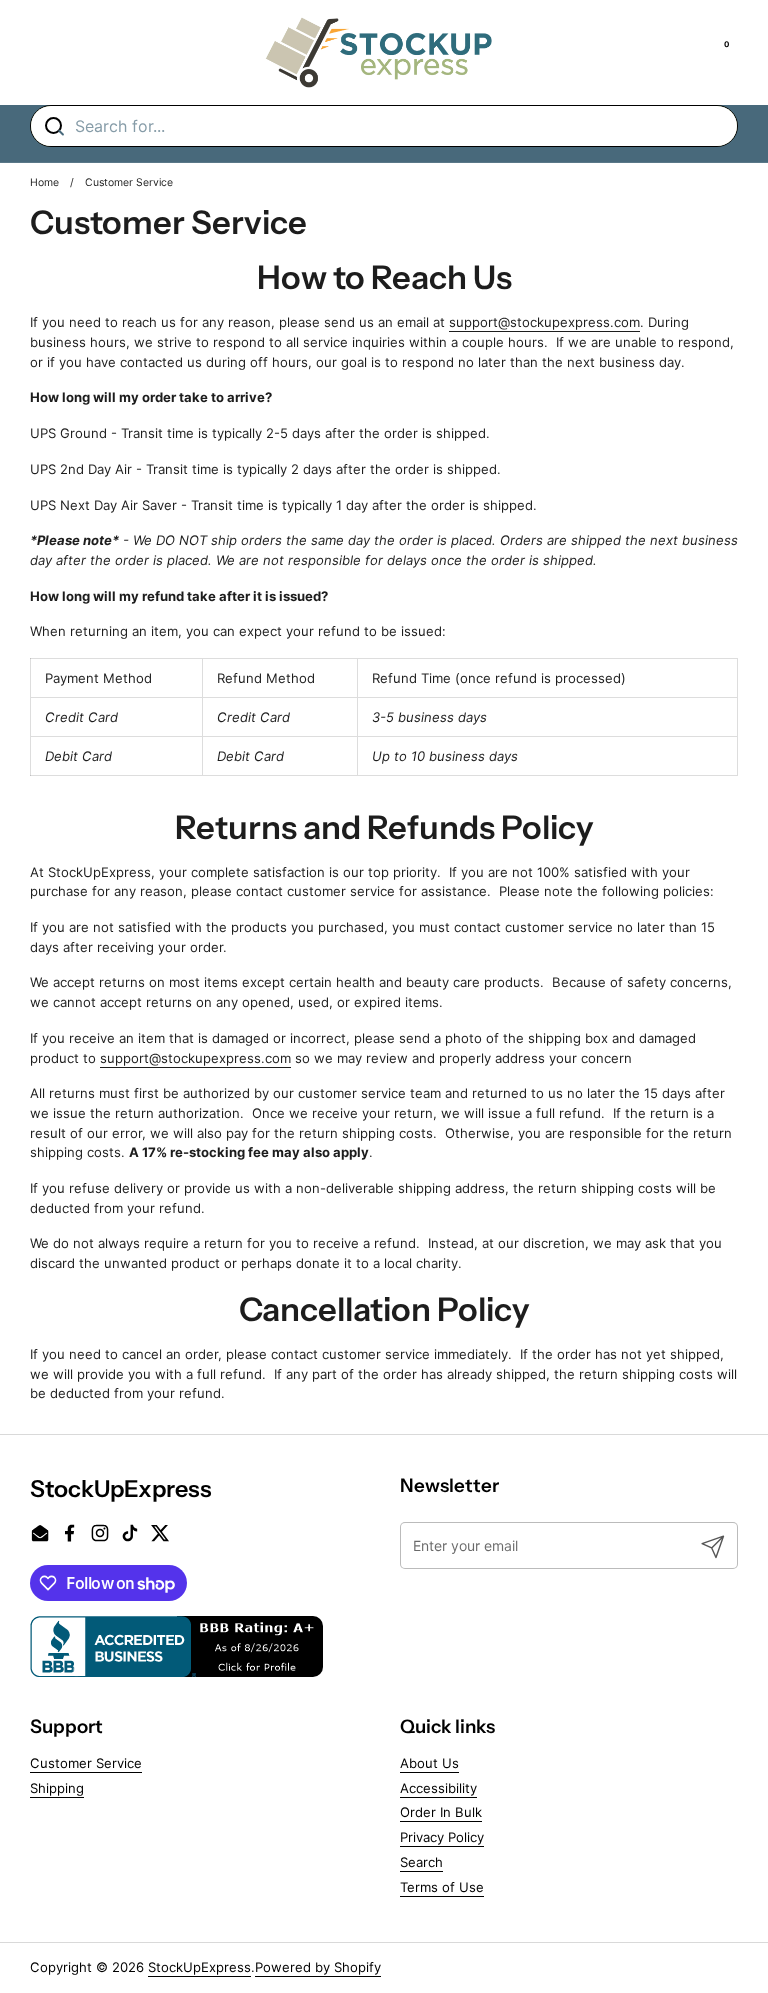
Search (421, 1862)
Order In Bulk (441, 1812)
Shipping (57, 1788)
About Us (429, 1763)
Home (44, 182)
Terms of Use (442, 1887)
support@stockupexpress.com (544, 322)
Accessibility (438, 1788)
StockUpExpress (199, 1967)
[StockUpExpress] (379, 52)
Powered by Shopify (318, 1967)
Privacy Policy (442, 1837)
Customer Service (86, 1763)
